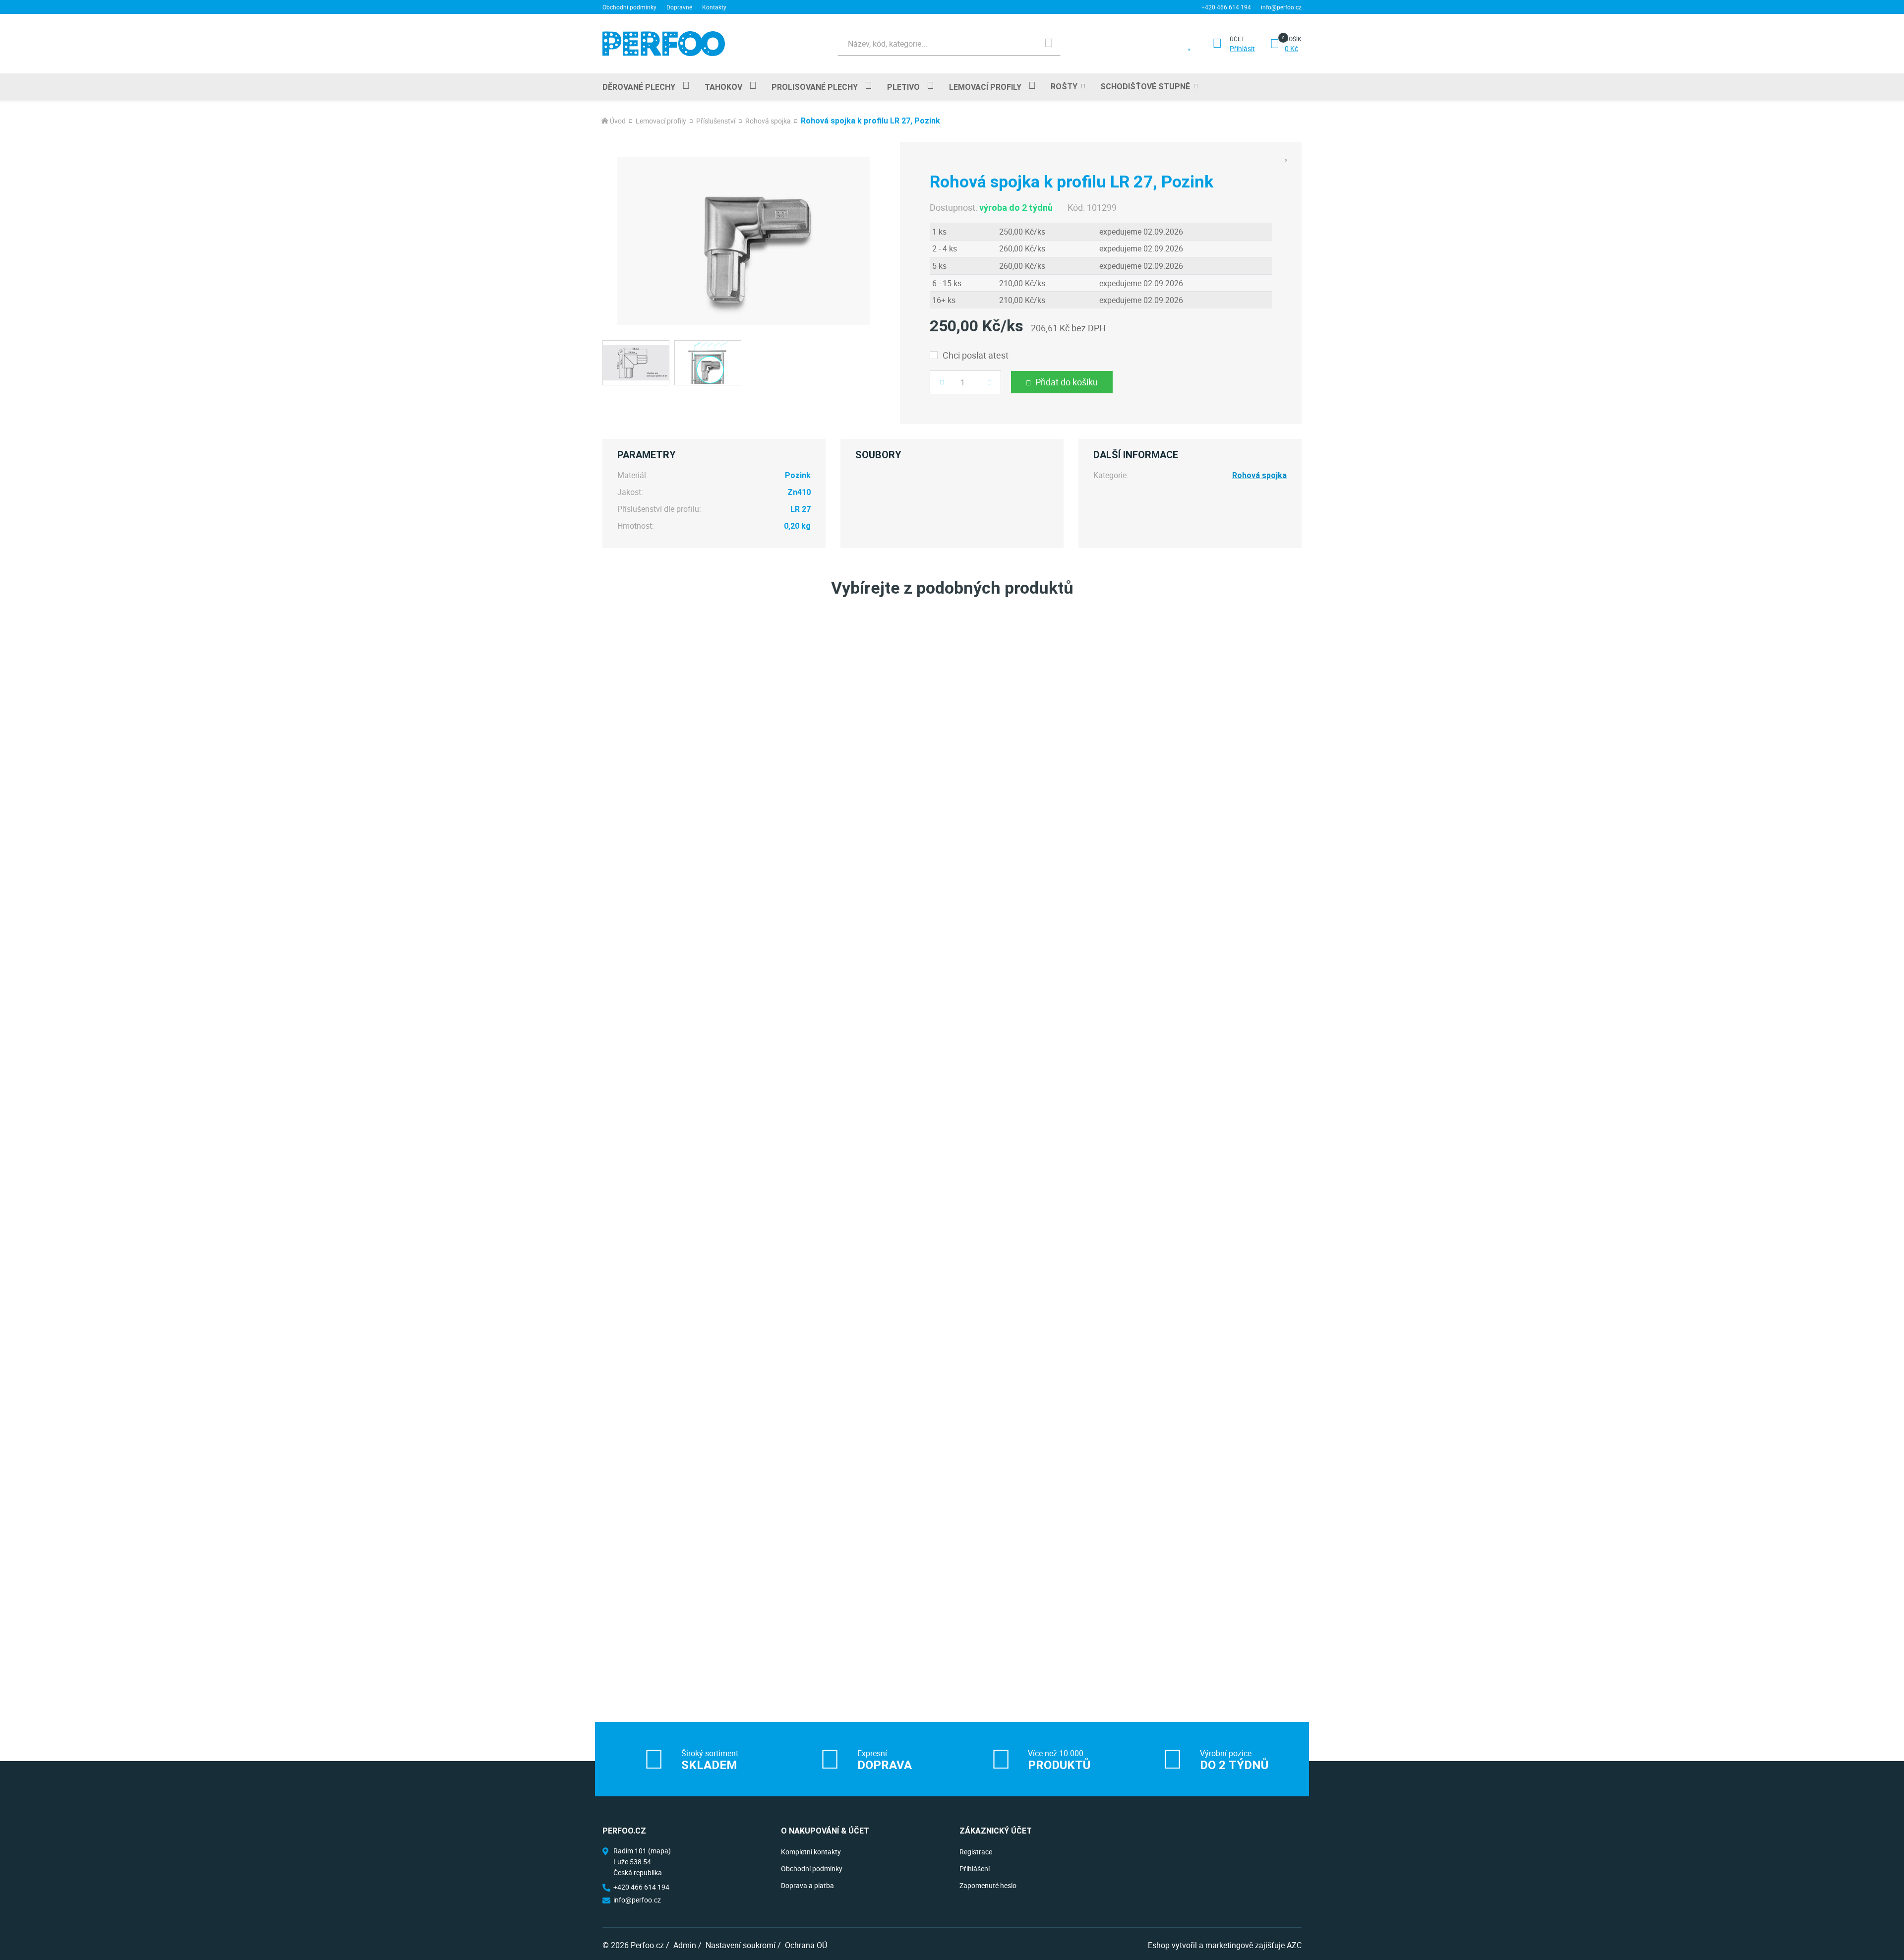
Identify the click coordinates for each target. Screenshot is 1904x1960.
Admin (685, 1945)
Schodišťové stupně (1145, 87)
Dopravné (679, 7)
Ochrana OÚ (806, 1945)
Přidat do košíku (1067, 382)
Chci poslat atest (976, 355)
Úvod (618, 121)
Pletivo (903, 87)
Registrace (976, 1852)
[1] (1049, 44)
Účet (1237, 39)
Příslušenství (716, 121)
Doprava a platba (807, 1885)
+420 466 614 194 (1226, 7)
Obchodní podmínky (629, 7)
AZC (1294, 1945)
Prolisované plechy (815, 87)
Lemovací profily (985, 87)
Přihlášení (975, 1868)
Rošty (1064, 87)
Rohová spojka (768, 121)
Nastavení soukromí (741, 1945)
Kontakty (714, 7)
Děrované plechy (639, 87)
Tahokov (723, 87)
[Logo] (664, 43)
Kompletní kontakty (811, 1852)
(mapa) (659, 1851)
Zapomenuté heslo (988, 1885)
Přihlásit (1242, 49)
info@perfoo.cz (1281, 7)
